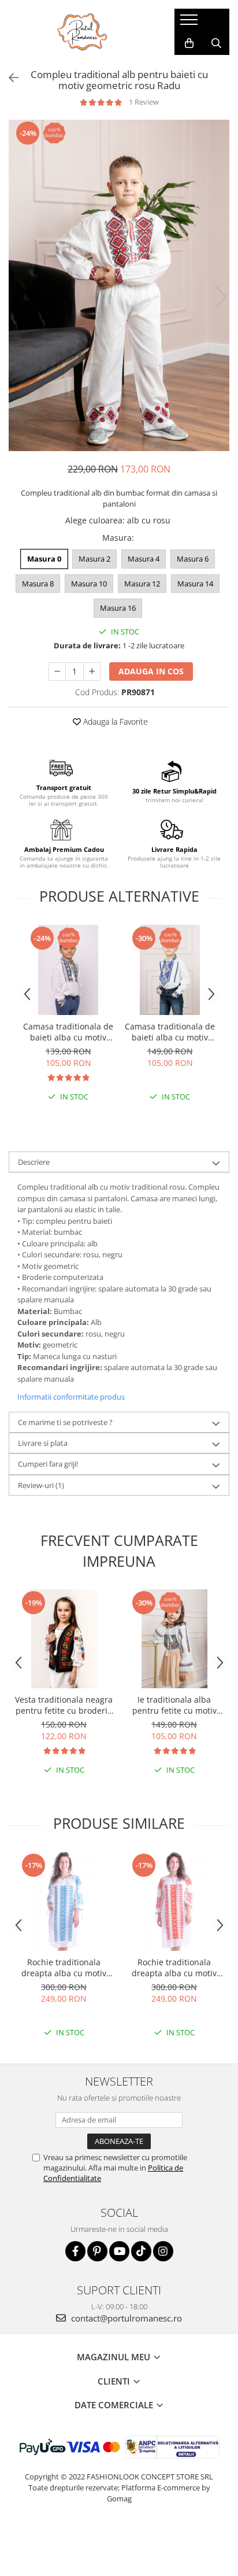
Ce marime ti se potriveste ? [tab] (65, 1422)
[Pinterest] (97, 2251)
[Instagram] (163, 2251)
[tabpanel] (119, 286)
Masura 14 (195, 584)
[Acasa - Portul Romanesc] (83, 32)
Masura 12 (142, 584)
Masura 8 (38, 584)
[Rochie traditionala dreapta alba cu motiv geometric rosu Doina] (174, 1901)
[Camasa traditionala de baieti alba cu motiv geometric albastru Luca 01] (68, 970)
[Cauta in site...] (216, 43)
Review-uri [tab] (41, 1485)
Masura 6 (193, 559)
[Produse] (190, 23)
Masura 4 (144, 559)
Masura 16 (118, 608)
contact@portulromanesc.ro (125, 2318)
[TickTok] (141, 2251)
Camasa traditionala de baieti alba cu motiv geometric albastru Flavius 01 (170, 1032)
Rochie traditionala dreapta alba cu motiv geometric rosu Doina (174, 1968)
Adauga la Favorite (114, 721)
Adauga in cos (151, 671)
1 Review (144, 102)
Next (220, 297)
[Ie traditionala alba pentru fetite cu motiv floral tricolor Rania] (174, 1639)
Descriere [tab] (34, 1162)
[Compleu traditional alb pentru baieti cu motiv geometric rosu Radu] (119, 286)
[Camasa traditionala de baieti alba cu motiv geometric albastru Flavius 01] (170, 970)
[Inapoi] (9, 78)
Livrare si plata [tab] (43, 1443)
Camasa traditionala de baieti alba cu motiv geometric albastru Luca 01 (68, 1032)
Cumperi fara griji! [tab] (48, 1464)
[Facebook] (75, 2251)
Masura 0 (44, 559)
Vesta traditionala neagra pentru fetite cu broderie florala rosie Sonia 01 (64, 1705)
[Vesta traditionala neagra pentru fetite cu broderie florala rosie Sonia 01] (64, 1639)
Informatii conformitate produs (71, 1397)
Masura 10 (89, 584)
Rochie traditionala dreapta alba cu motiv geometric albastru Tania (64, 1968)
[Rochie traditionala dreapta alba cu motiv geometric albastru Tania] (64, 1901)
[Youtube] (119, 2251)
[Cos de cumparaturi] (189, 43)
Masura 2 (94, 559)
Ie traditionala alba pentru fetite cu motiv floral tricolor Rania (174, 1705)
